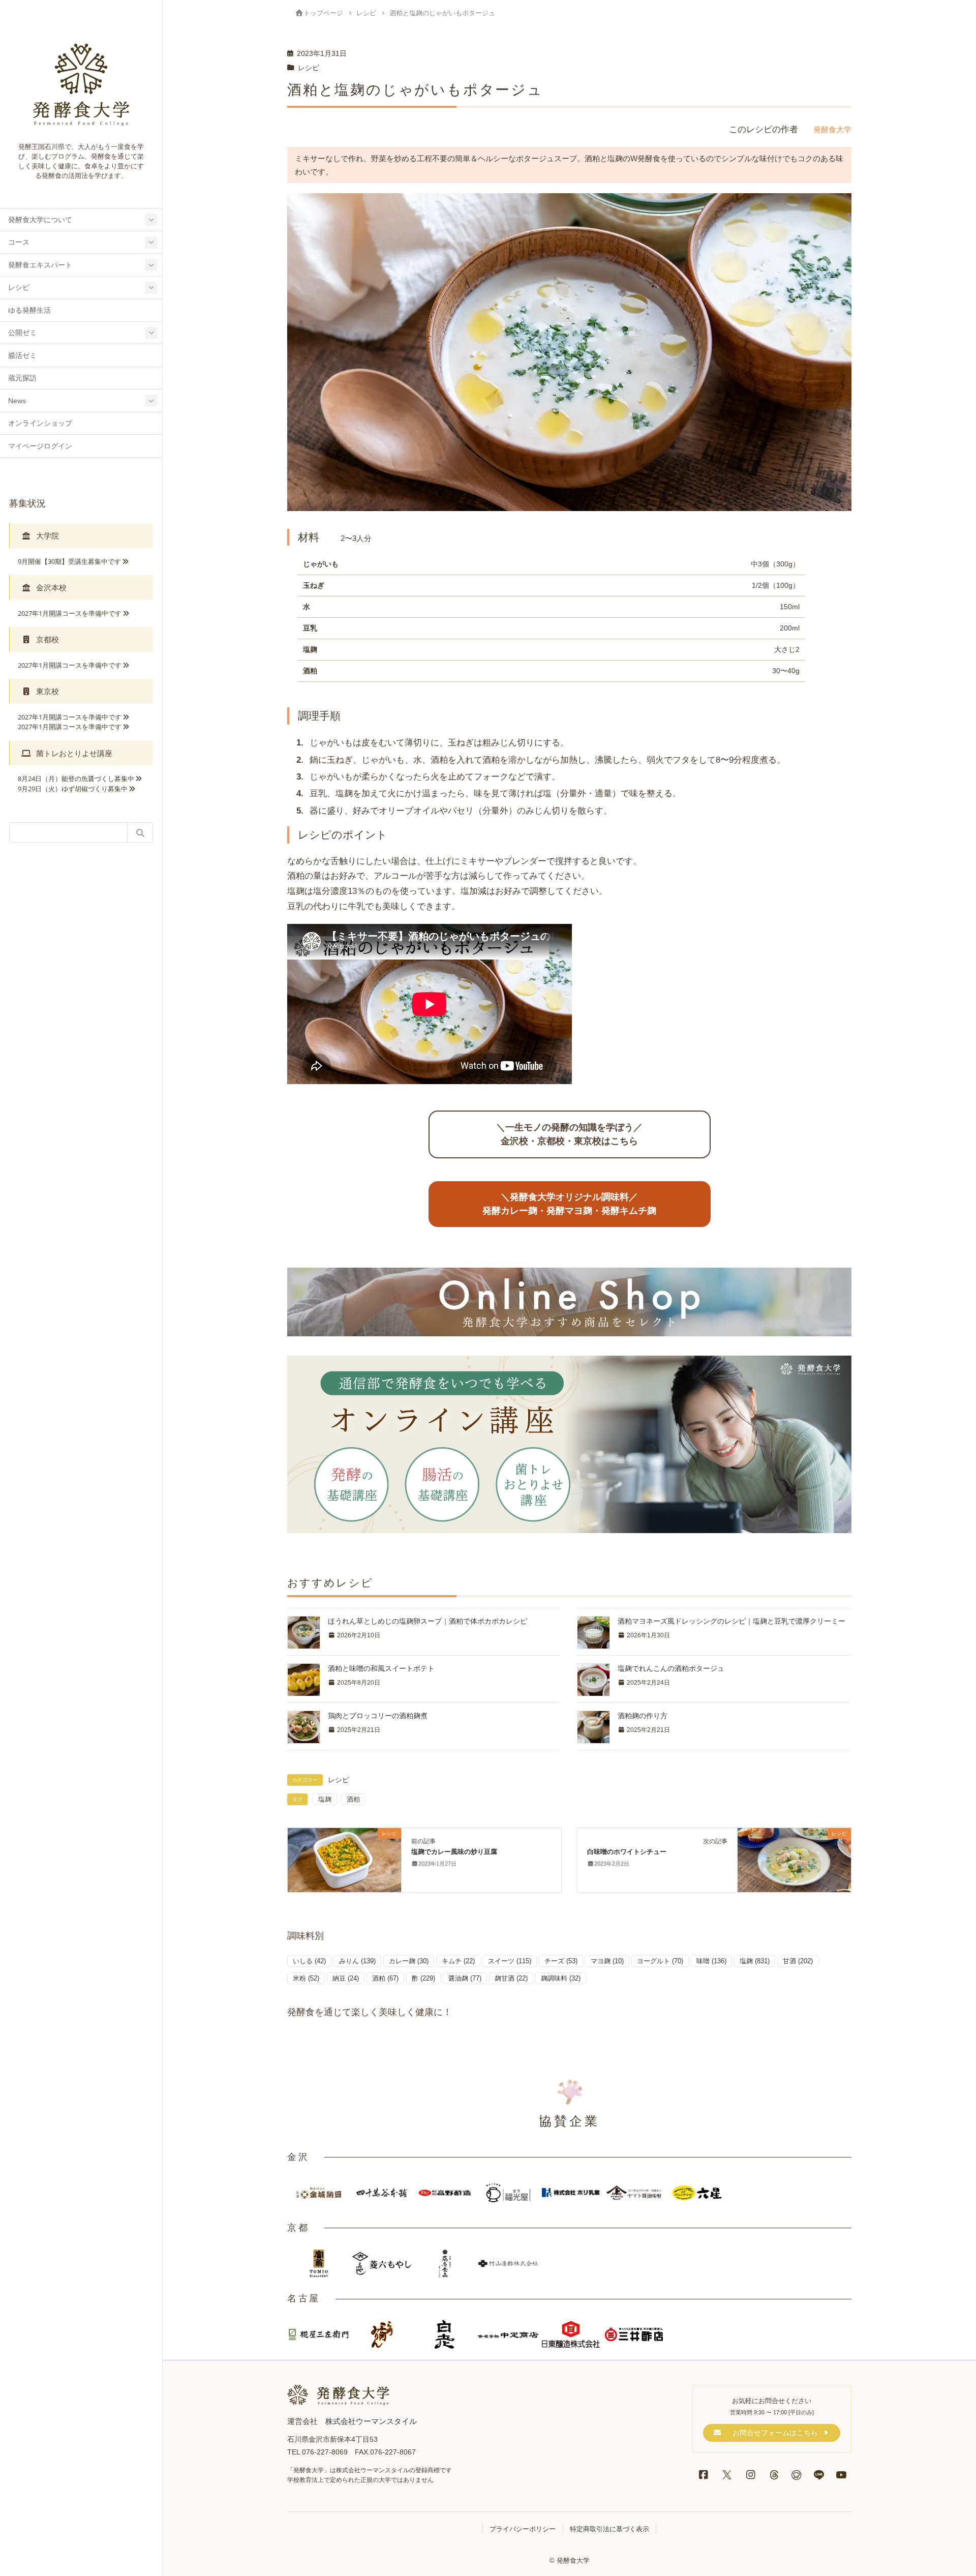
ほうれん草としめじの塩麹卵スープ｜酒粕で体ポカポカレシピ (428, 1621)
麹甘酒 (511, 1978)
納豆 (346, 1978)
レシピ (19, 288)
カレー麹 (409, 1961)
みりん (357, 1961)
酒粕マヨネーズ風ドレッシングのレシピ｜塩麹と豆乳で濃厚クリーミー (731, 1621)
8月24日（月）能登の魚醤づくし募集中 (76, 778)
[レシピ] (344, 1859)
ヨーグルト (660, 1961)
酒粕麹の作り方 (643, 1716)
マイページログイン (40, 446)
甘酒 (798, 1961)
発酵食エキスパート (40, 265)
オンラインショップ (40, 423)
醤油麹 (465, 1978)
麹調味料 (561, 1978)
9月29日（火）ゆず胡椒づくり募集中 (73, 789)
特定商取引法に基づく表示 (609, 2529)
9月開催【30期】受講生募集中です (69, 561)
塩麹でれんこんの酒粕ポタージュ (671, 1668)
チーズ (561, 1961)
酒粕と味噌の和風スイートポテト (381, 1668)
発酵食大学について (40, 220)
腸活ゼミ (22, 356)
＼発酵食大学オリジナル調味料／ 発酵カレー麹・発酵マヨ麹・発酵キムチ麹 (569, 1204)
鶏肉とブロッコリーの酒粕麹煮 (378, 1716)
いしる (309, 1961)
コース (19, 242)
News (17, 401)
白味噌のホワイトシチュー (627, 1852)
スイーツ (510, 1961)
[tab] (81, 536)
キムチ (458, 1961)
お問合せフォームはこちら (775, 2433)
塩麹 (325, 1799)
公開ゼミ (22, 333)
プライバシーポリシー (523, 2529)
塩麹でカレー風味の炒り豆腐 (454, 1852)
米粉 (306, 1978)
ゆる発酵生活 (29, 310)
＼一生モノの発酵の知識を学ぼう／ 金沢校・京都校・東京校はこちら (569, 1134)
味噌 (711, 1961)
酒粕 (353, 1799)
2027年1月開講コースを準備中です (70, 613)
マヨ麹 (607, 1961)
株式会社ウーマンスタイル (371, 2421)
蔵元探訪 (22, 378)
